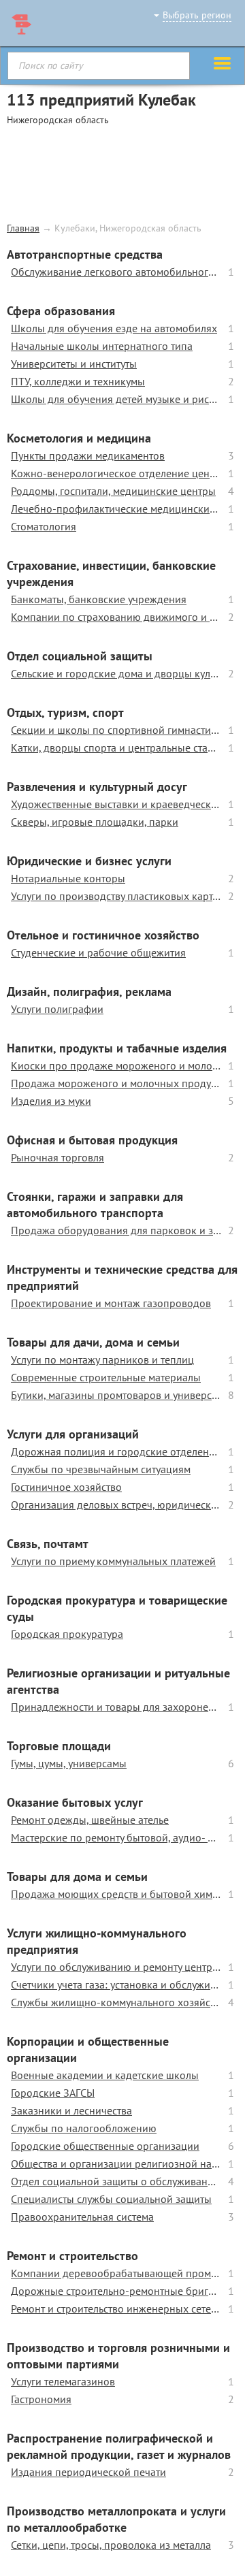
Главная (23, 228)
